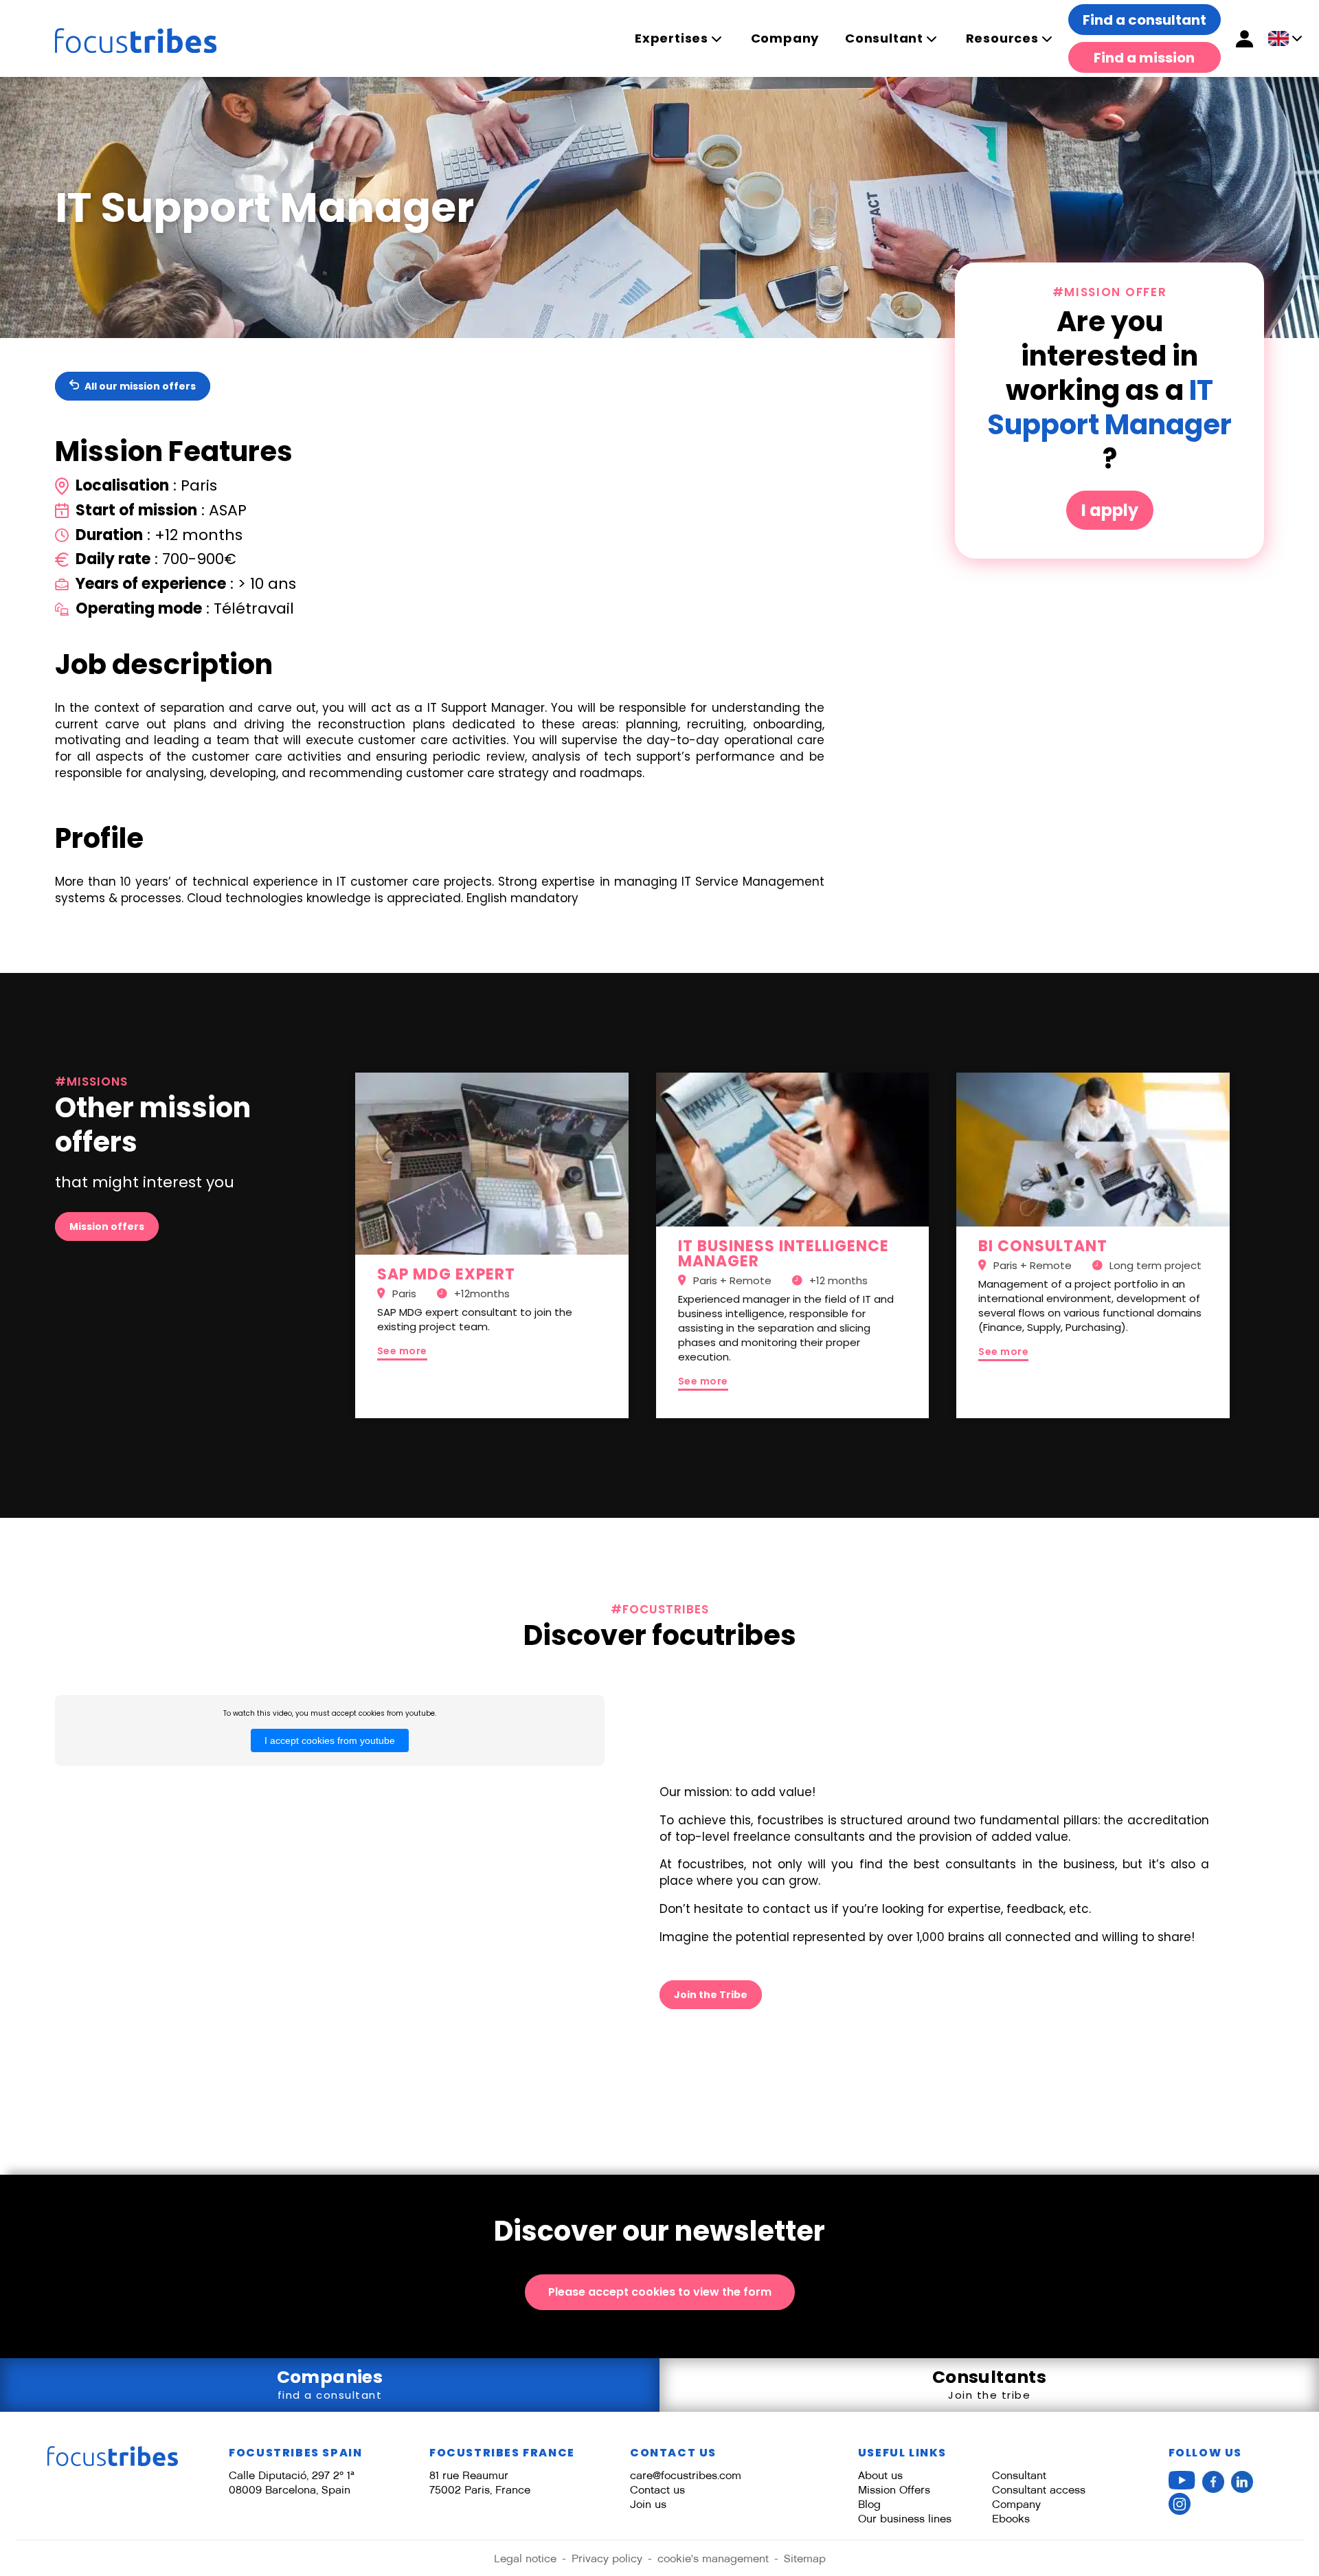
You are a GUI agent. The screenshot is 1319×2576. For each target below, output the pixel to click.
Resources (1002, 38)
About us (880, 2475)
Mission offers (107, 1227)
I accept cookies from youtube (330, 1740)
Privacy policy (607, 2558)
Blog (869, 2504)
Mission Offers (894, 2490)
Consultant (884, 38)
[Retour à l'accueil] (122, 38)
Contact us (657, 2490)
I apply (1110, 510)
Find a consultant (1145, 20)
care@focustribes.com (686, 2475)
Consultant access (1039, 2490)
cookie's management (713, 2558)
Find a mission (1144, 58)
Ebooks (1011, 2519)
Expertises (672, 38)
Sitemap (805, 2558)
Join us (648, 2504)
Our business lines (905, 2519)
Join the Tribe (711, 1995)
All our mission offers (139, 386)
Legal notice (525, 2558)
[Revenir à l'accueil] (113, 2456)
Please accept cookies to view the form (660, 2292)
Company (785, 38)
